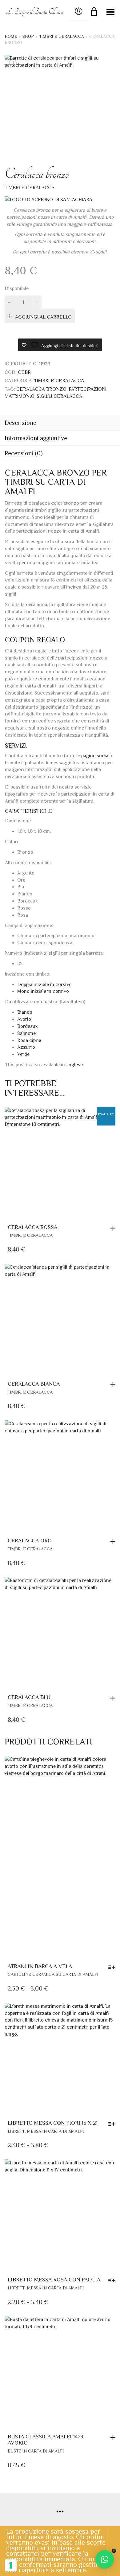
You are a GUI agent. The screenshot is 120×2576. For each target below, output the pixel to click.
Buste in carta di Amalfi (36, 2451)
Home (11, 36)
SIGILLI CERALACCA (59, 396)
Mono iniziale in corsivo (43, 991)
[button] (114, 1385)
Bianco (25, 1012)
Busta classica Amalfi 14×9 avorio (46, 2440)
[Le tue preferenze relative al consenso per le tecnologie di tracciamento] (11, 2565)
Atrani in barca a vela (40, 1966)
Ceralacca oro (30, 1541)
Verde (23, 1054)
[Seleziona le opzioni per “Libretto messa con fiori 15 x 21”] (113, 2124)
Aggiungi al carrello (43, 317)
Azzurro (26, 1047)
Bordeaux (28, 1026)
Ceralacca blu (29, 1697)
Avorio (24, 1019)
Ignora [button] (114, 2551)
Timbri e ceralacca (62, 36)
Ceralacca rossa (32, 1227)
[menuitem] (75, 1065)
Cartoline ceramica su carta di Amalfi (53, 1974)
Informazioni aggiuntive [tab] (36, 438)
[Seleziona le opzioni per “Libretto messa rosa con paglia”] (113, 2280)
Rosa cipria (29, 1040)
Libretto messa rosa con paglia (54, 2280)
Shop (28, 36)
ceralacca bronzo (41, 389)
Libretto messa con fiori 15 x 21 (53, 2123)
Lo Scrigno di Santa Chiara (35, 12)
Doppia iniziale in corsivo (44, 985)
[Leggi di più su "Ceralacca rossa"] (114, 1228)
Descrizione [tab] (20, 423)
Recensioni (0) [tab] (24, 453)
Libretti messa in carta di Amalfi (46, 2131)
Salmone (26, 1033)
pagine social (95, 756)
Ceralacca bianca (34, 1384)
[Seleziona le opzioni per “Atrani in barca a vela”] (113, 1967)
